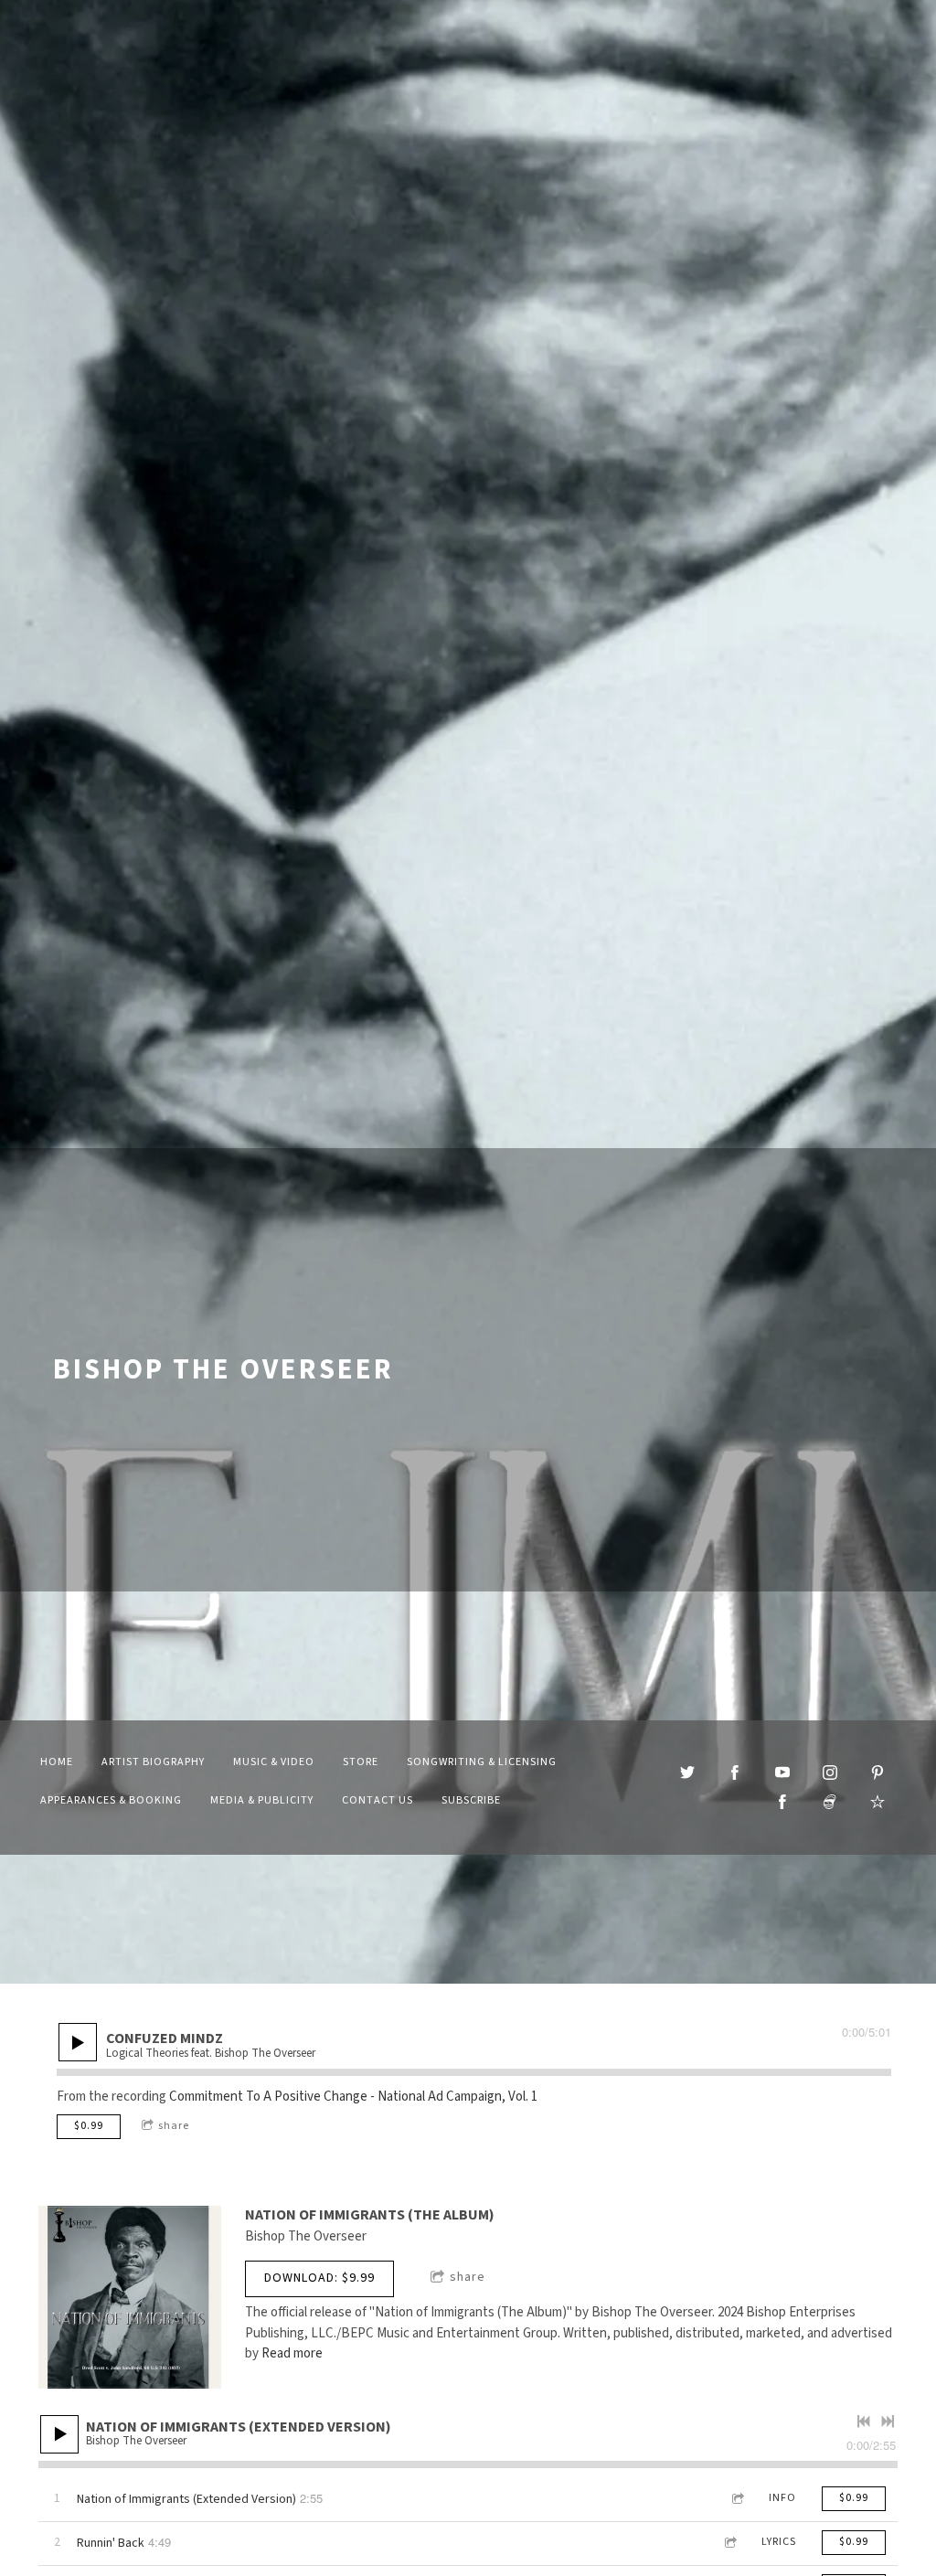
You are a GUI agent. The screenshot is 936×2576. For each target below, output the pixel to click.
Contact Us (378, 1800)
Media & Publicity (262, 1800)
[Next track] (888, 2422)
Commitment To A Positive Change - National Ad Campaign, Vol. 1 (353, 2097)
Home (57, 1762)
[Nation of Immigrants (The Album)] (130, 2297)
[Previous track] (864, 2422)
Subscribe (471, 1800)
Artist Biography (153, 1762)
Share (174, 2126)
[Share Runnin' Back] (729, 2543)
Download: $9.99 (319, 2278)
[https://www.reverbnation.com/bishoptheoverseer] (877, 1802)
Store (361, 1762)
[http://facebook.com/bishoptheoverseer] (735, 1772)
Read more (292, 2353)
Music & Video (274, 1762)
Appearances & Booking (111, 1800)
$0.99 (89, 2126)
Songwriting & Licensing (482, 1762)
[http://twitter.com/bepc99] (687, 1772)
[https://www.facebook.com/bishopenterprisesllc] (782, 1802)
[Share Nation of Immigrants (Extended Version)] (737, 2499)
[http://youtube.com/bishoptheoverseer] (782, 1772)
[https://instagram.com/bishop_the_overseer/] (830, 1772)
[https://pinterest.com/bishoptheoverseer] (877, 1772)
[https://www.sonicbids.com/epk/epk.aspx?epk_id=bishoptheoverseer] (830, 1802)
